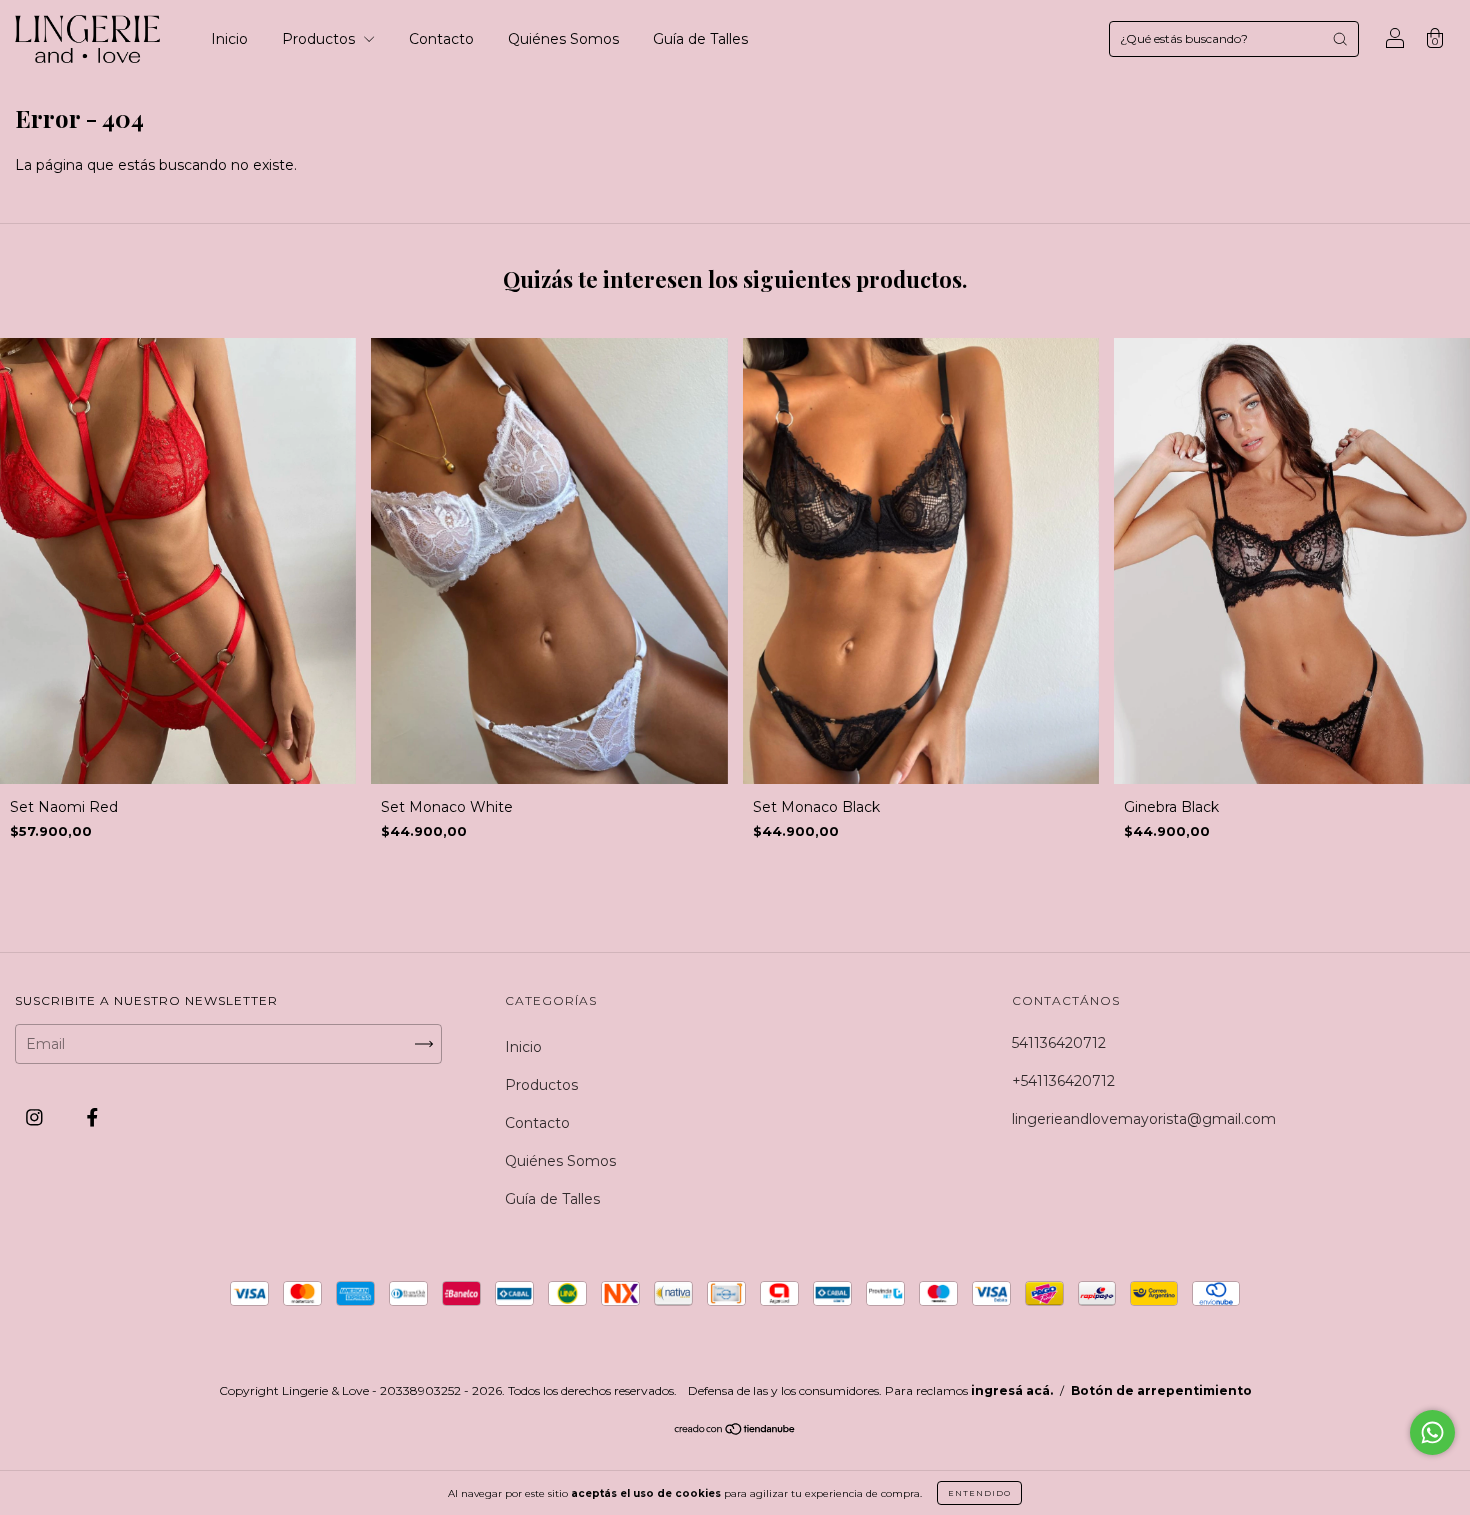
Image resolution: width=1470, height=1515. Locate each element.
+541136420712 (1063, 1081)
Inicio (229, 39)
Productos (320, 39)
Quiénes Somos (563, 39)
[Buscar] (1340, 39)
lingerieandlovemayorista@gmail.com (1144, 1119)
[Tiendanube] (735, 1431)
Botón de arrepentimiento (1161, 1390)
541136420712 (1059, 1043)
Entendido (979, 1493)
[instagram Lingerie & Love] (36, 1117)
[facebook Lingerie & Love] (92, 1117)
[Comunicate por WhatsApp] (1432, 1432)
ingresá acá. (1012, 1390)
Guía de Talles (700, 39)
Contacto (441, 39)
